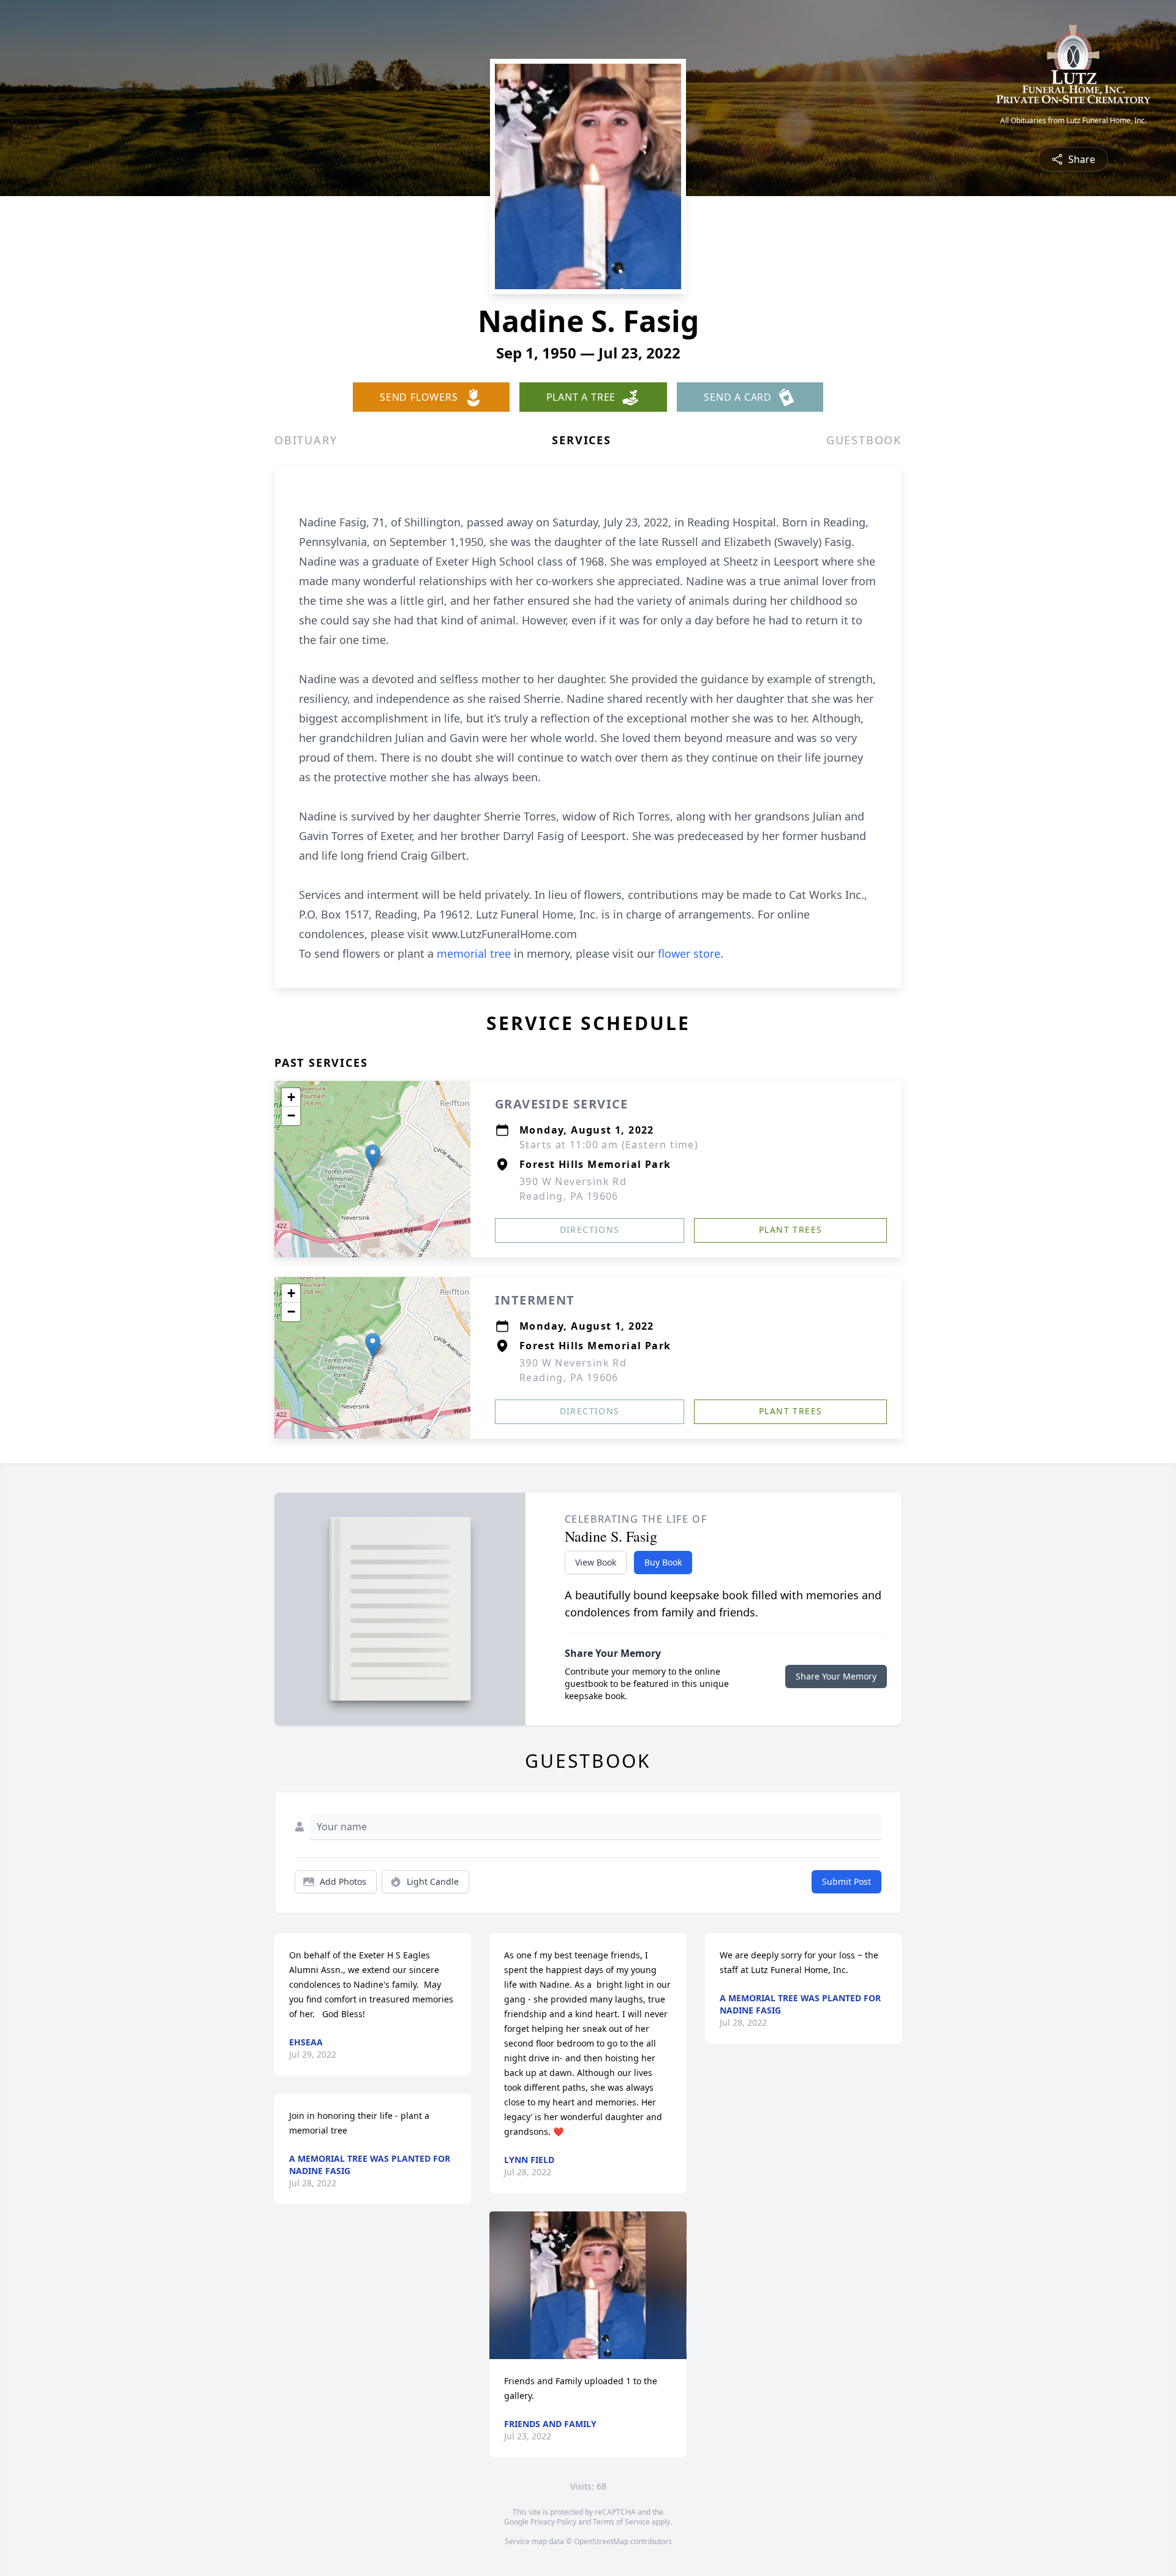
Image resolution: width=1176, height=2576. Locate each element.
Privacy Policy (553, 2522)
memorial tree (474, 953)
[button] (373, 1157)
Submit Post (846, 1881)
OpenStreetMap (601, 2541)
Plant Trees (790, 1229)
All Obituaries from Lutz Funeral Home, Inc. (1073, 121)
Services (581, 440)
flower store (689, 953)
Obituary (306, 440)
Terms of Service (621, 2522)
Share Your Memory (836, 1676)
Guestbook (864, 440)
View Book (596, 1562)
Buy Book (663, 1562)
